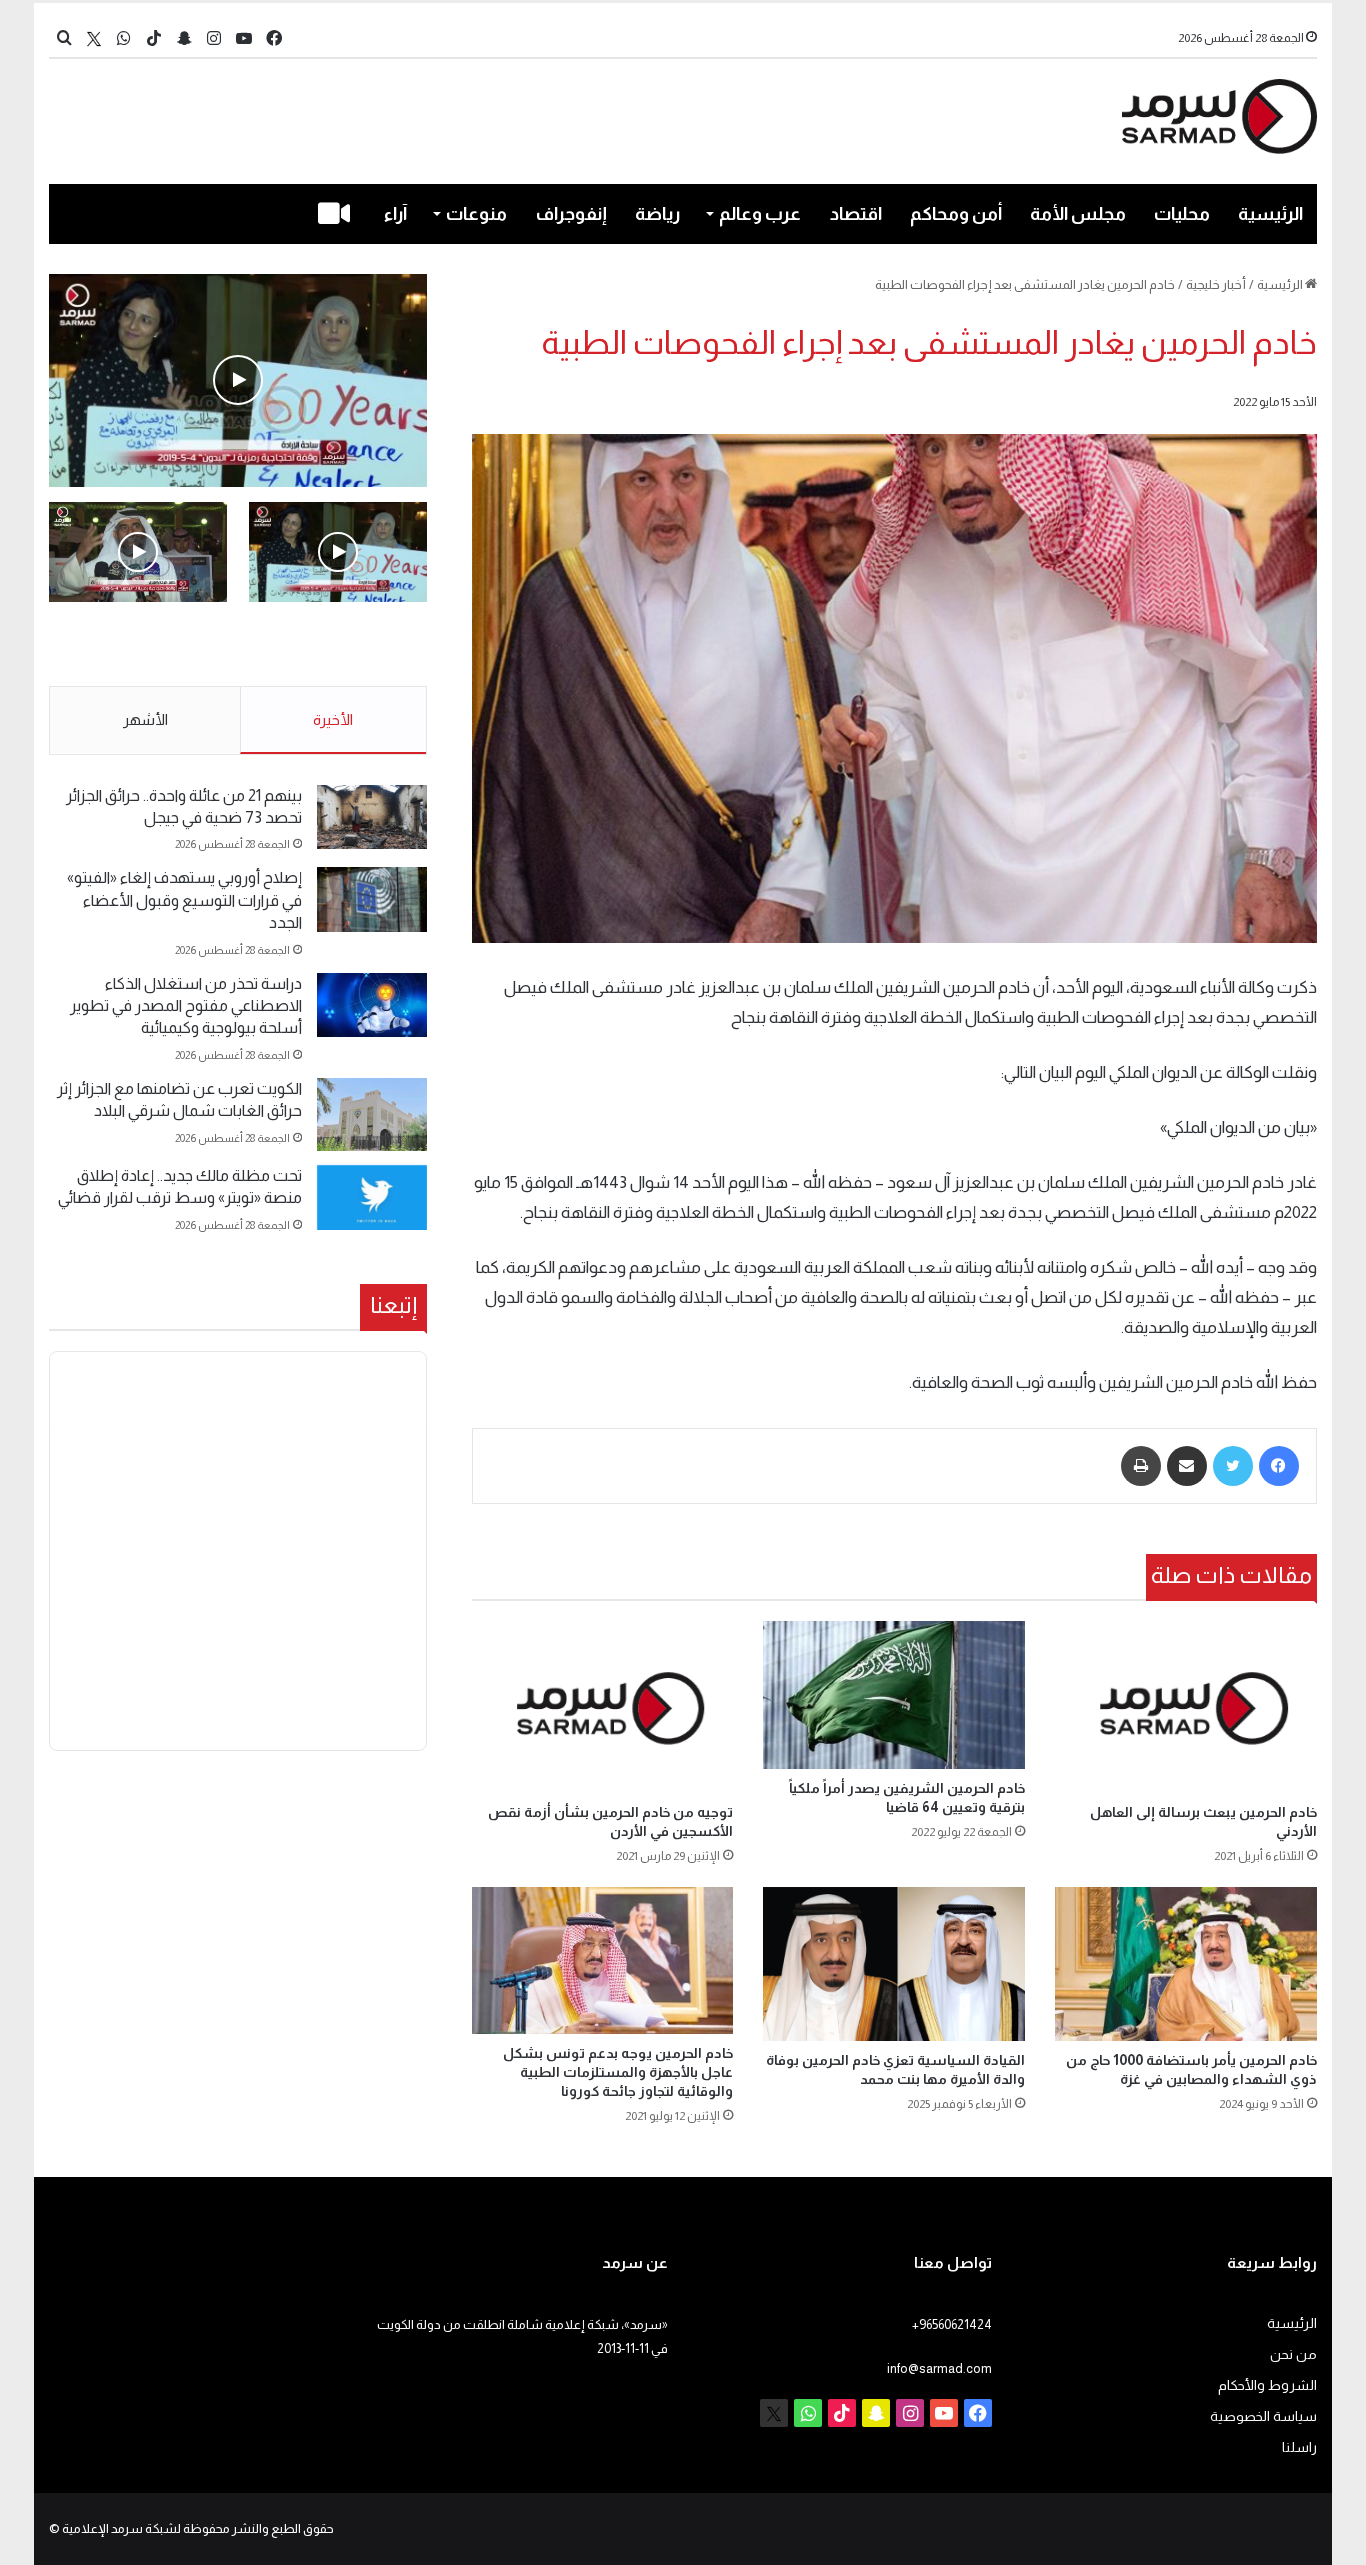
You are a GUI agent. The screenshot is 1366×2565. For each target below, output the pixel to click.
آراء (395, 214)
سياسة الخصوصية (1263, 2416)
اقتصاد (856, 214)
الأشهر (145, 719)
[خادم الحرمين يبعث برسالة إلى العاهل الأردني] (1186, 1706)
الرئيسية (1270, 214)
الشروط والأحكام (1267, 2385)
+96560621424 (952, 2324)
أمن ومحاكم (956, 214)
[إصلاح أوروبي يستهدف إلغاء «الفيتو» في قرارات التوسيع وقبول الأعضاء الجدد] (372, 899)
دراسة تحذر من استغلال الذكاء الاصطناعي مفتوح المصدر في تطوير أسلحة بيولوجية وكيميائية (186, 1006)
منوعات (476, 214)
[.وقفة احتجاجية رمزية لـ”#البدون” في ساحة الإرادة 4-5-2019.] (238, 380)
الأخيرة (333, 719)
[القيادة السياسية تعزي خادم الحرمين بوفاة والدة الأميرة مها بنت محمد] (894, 1964)
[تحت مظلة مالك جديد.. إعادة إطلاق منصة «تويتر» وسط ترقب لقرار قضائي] (372, 1197)
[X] (94, 38)
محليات (1182, 214)
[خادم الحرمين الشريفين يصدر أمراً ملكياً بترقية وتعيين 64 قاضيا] (894, 1695)
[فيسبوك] (1279, 1466)
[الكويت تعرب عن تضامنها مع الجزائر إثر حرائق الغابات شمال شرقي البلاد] (372, 1114)
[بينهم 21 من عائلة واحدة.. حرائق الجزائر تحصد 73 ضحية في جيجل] (372, 817)
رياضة (657, 214)
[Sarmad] (1219, 116)
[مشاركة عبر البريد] (1187, 1466)
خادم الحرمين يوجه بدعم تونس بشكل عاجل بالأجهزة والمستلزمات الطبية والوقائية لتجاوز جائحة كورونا (618, 2072)
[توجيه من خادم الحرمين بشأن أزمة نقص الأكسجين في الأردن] (603, 1706)
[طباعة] (1141, 1466)
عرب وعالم (760, 214)
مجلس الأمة (1078, 214)
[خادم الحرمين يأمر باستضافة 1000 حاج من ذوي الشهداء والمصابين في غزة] (1186, 1964)
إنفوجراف (571, 214)
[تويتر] (1233, 1466)
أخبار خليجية (1216, 284)
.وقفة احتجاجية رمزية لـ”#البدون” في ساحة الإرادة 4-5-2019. (340, 645)
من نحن (1293, 2354)
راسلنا (1299, 2447)
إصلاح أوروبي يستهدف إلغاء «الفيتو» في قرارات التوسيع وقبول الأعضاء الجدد (184, 900)
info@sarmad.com (939, 2368)
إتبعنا (393, 1305)
